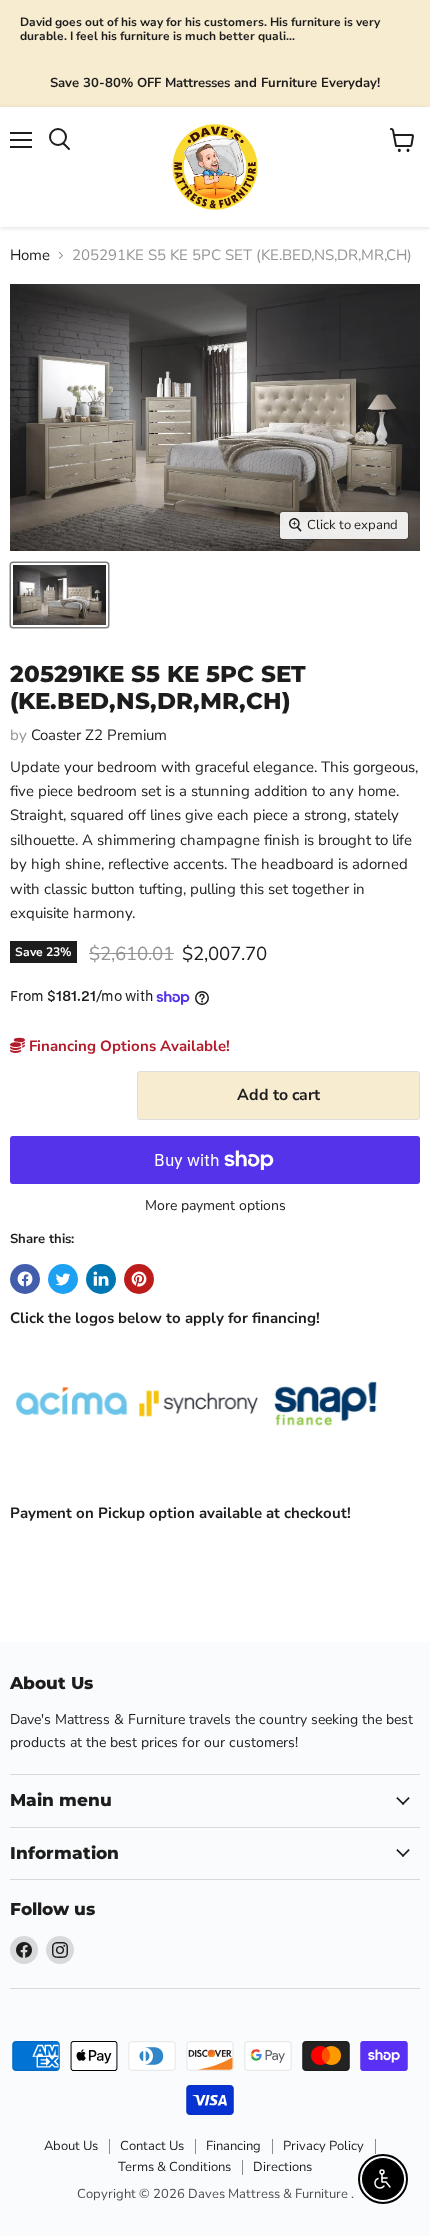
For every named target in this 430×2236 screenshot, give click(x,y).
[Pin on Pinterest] (139, 1279)
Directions (282, 2167)
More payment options (215, 1206)
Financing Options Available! (127, 1046)
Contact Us (152, 2146)
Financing (233, 2146)
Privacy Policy (323, 2146)
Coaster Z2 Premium (99, 735)
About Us (71, 2146)
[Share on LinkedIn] (101, 1279)
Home (30, 255)
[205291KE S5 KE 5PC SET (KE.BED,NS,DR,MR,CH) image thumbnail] (59, 595)
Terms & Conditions (174, 2167)
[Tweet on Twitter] (63, 1279)
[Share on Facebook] (25, 1279)
